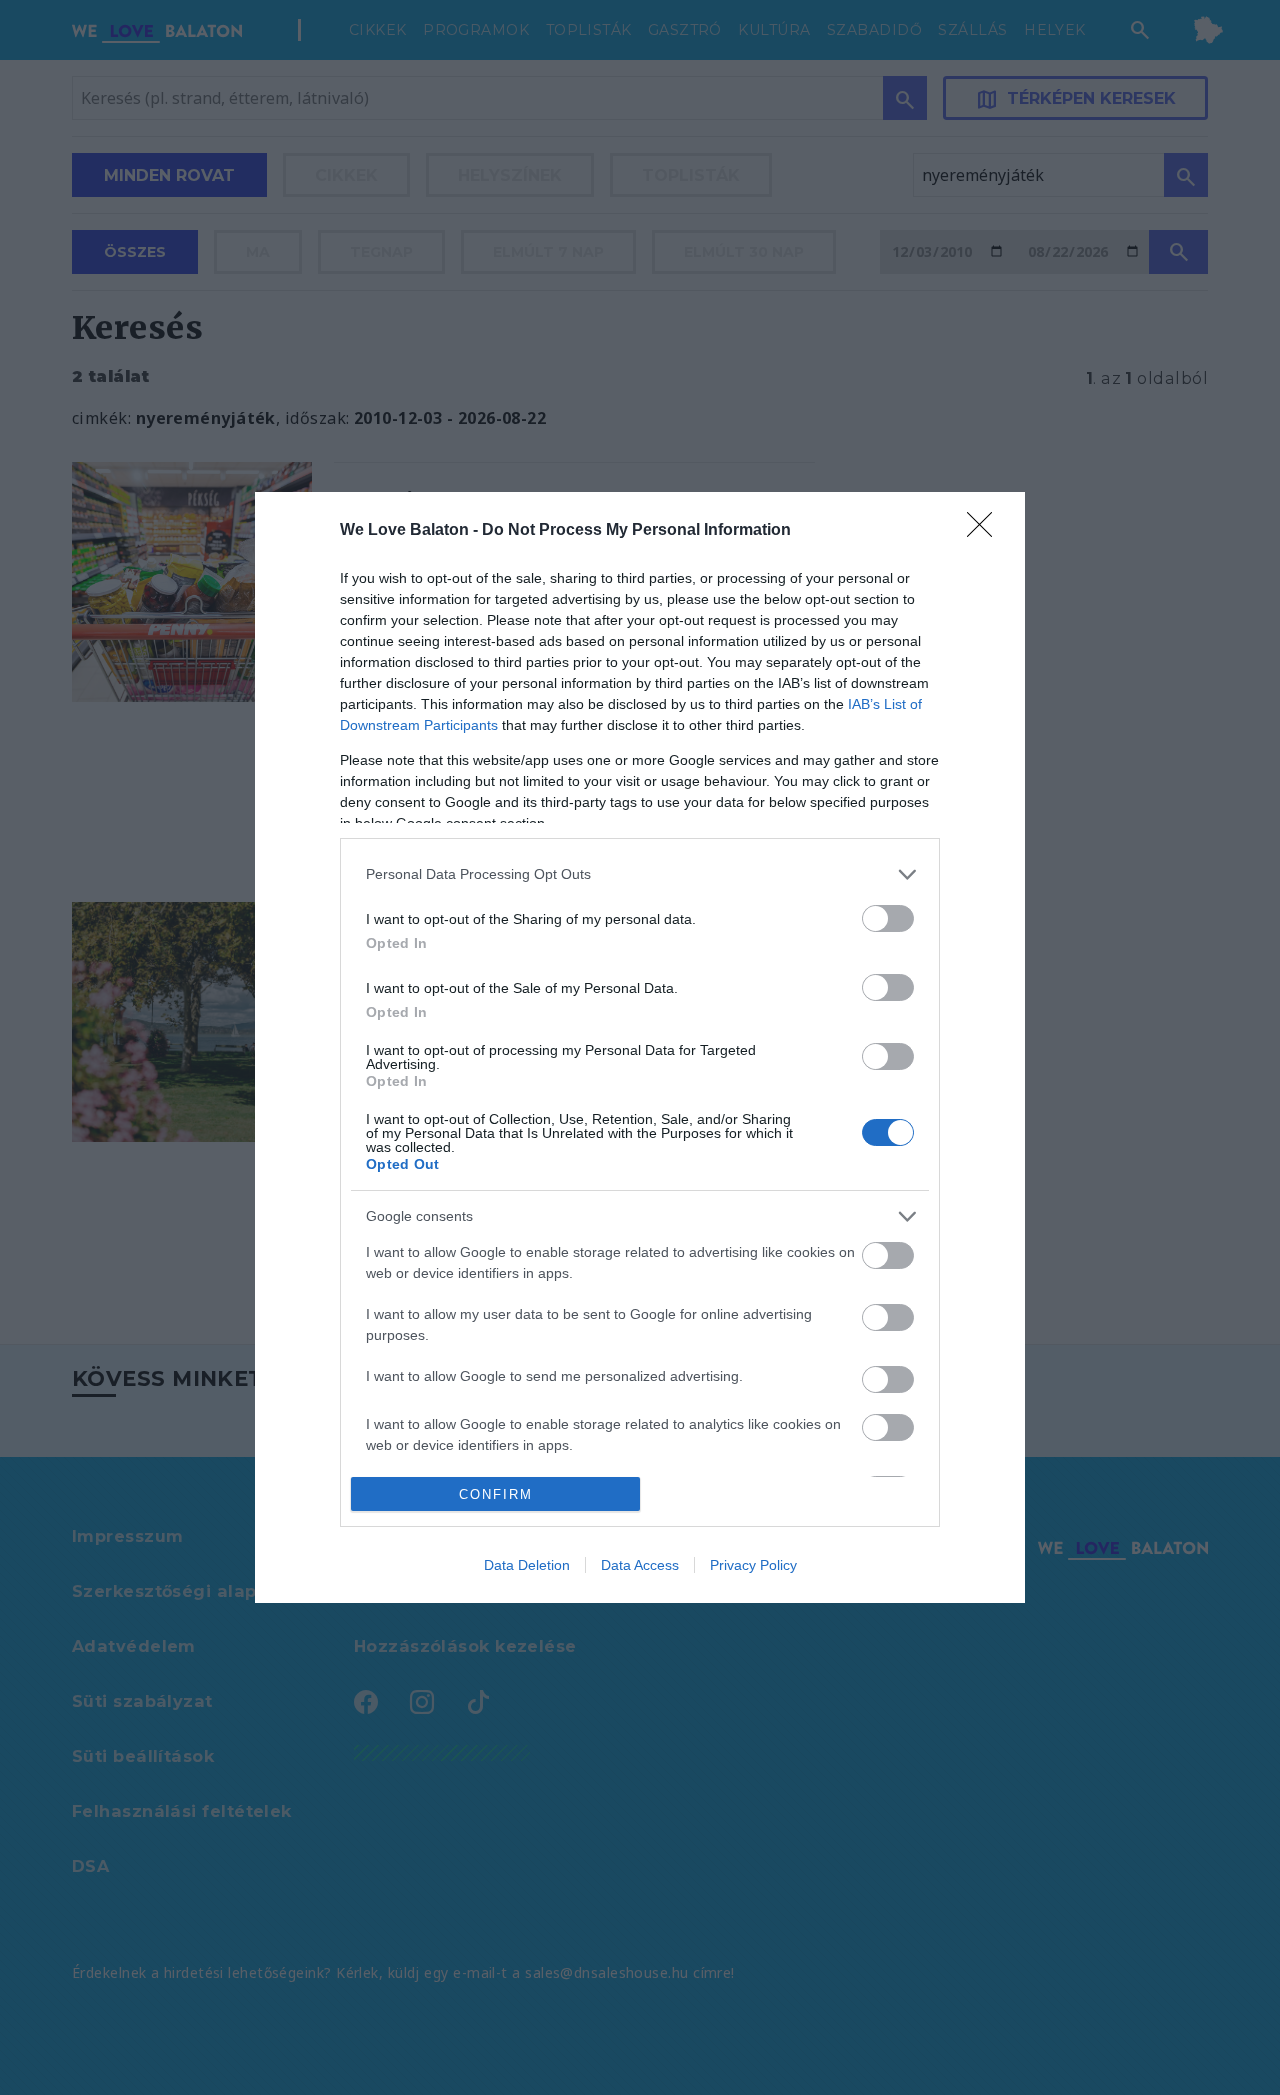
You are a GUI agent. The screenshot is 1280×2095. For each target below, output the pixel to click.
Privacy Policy (753, 1565)
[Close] (986, 531)
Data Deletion (527, 1565)
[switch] (888, 918)
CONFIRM (496, 1494)
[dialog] (640, 1048)
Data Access (640, 1565)
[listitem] (640, 874)
